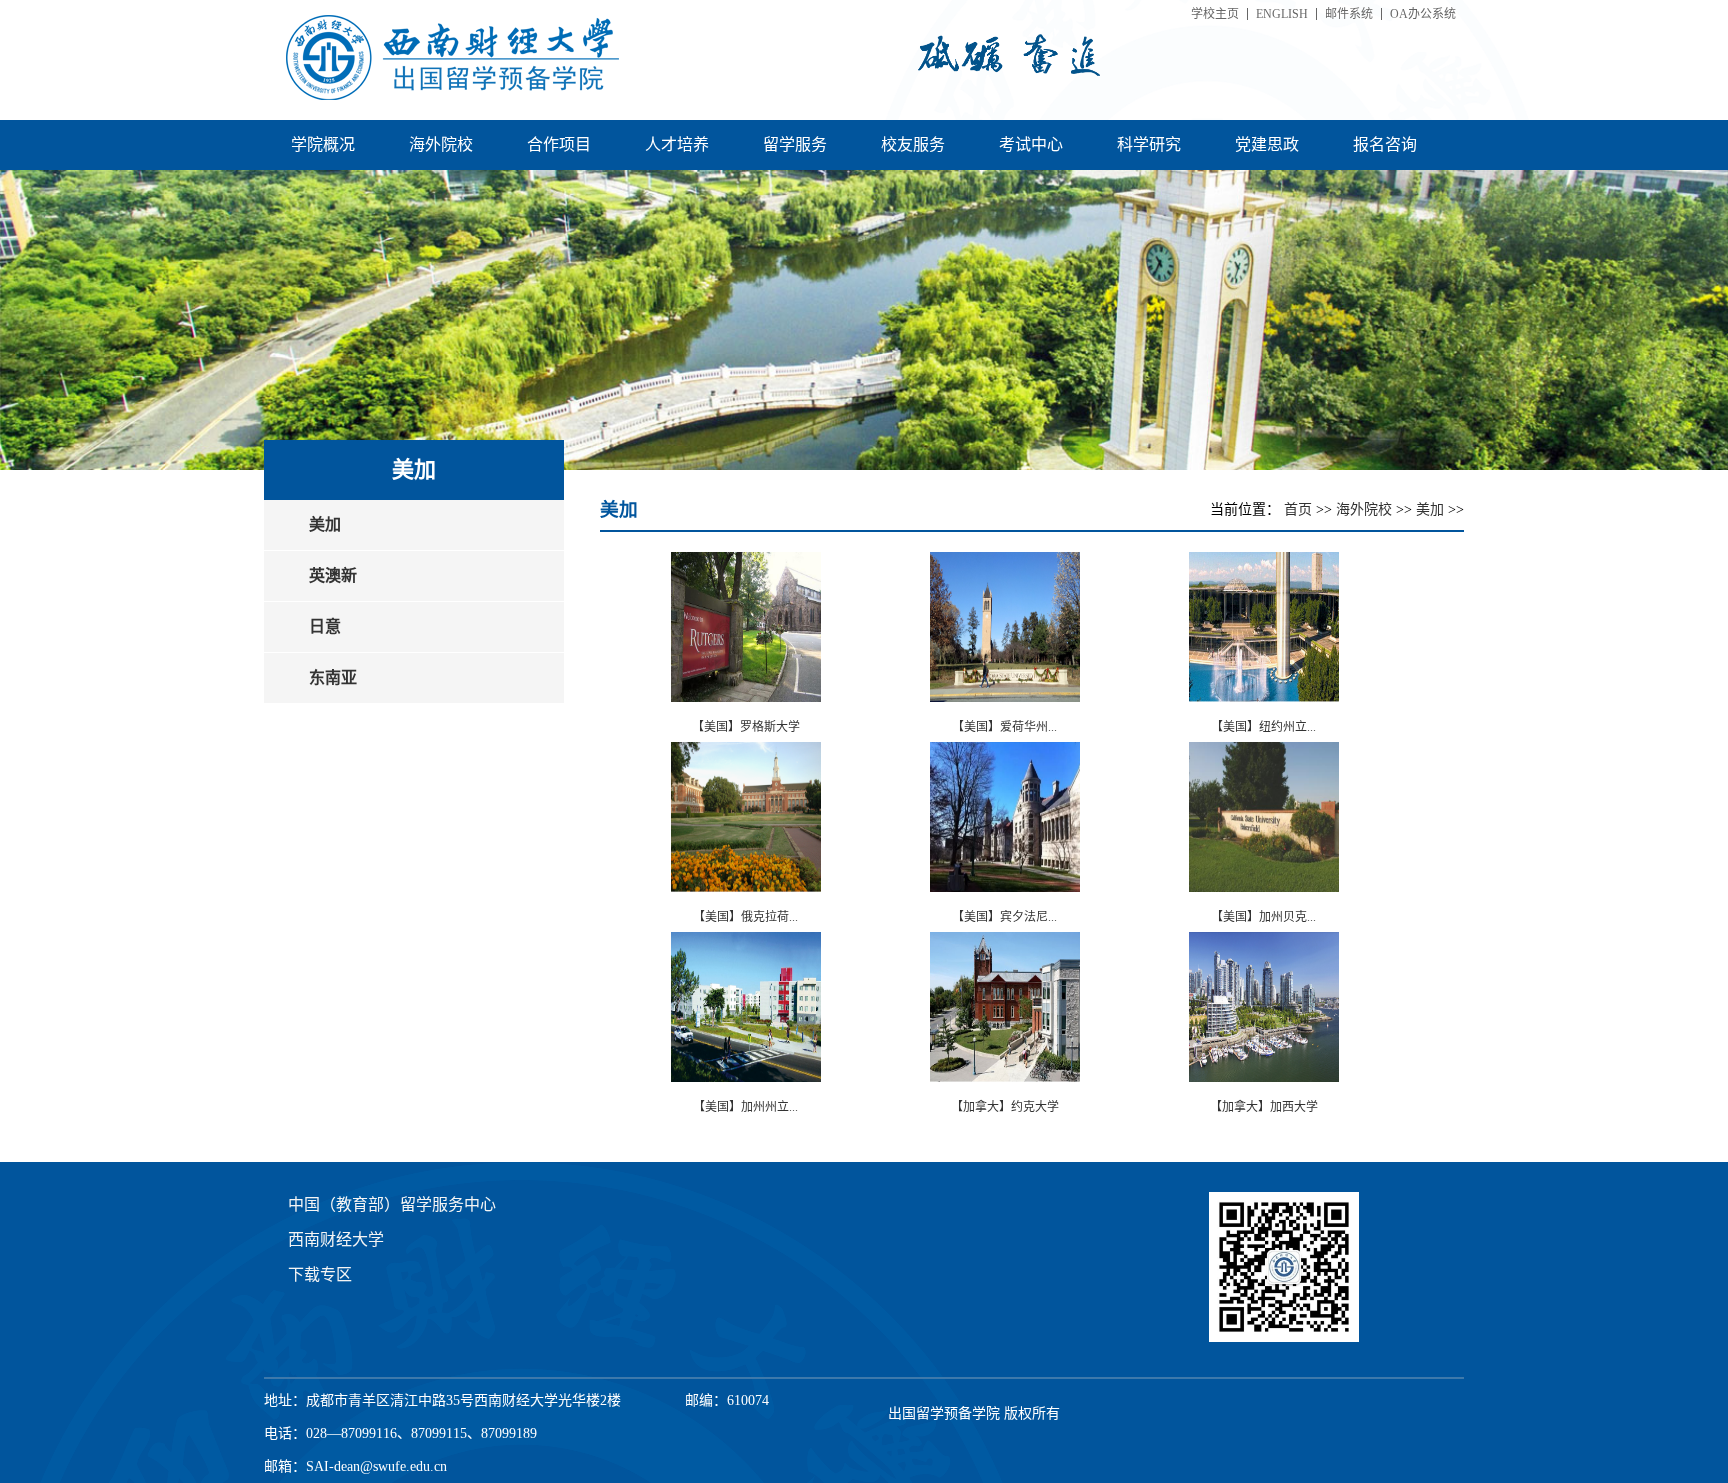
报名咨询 (1385, 144)
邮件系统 (1349, 14)
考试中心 (1031, 144)
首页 (1300, 509)
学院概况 (323, 144)
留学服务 (795, 144)
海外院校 (441, 144)
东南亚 (333, 677)
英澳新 (333, 575)
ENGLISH (1282, 14)
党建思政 (1267, 144)
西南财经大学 (336, 1239)
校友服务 (913, 144)
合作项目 (559, 144)
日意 (325, 626)
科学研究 (1149, 144)
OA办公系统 (1423, 14)
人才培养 (677, 144)
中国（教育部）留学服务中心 (392, 1204)
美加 (325, 524)
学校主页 (1215, 14)
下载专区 (320, 1274)
